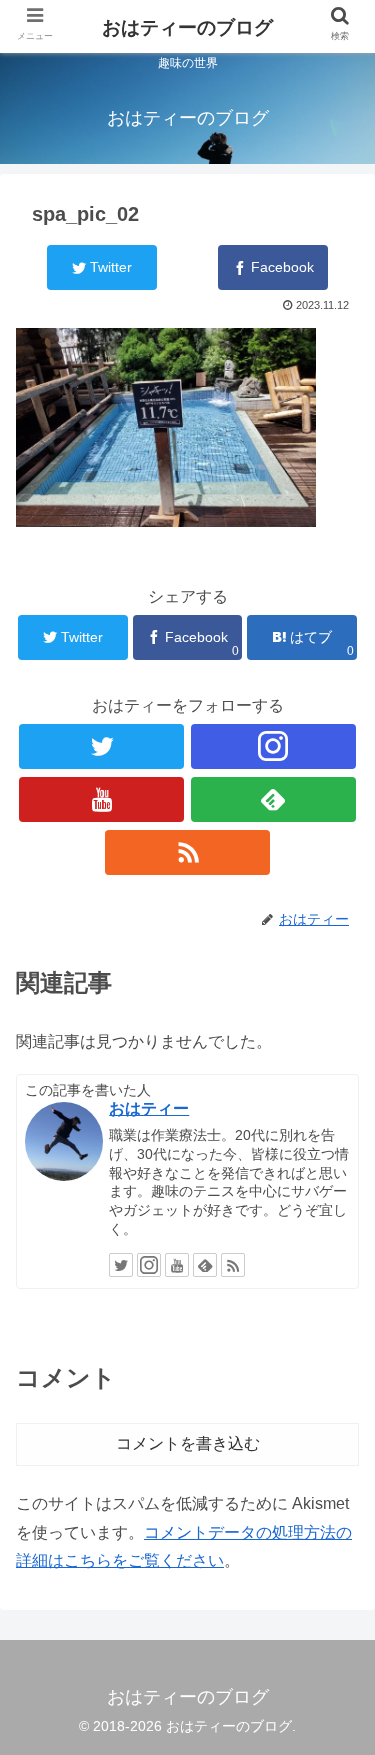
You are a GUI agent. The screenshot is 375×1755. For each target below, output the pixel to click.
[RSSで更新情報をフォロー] (187, 852)
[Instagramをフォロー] (273, 746)
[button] (335, 1632)
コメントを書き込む (188, 1443)
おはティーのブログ (187, 27)
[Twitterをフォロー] (101, 746)
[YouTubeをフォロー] (101, 799)
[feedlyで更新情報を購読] (273, 799)
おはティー (149, 1108)
